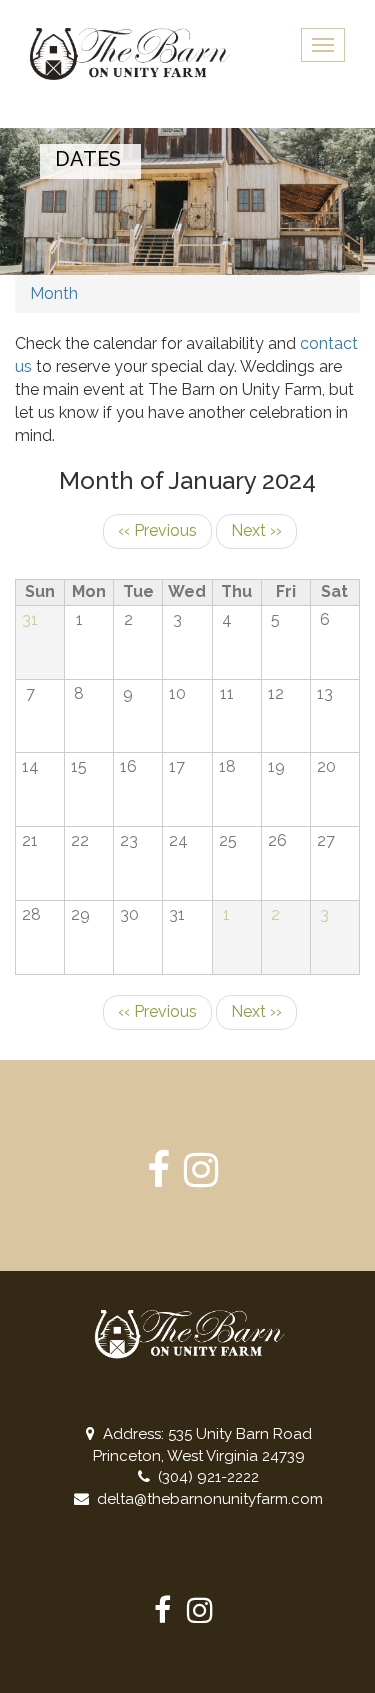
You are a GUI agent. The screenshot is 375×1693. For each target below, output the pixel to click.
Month (54, 293)
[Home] (130, 54)
